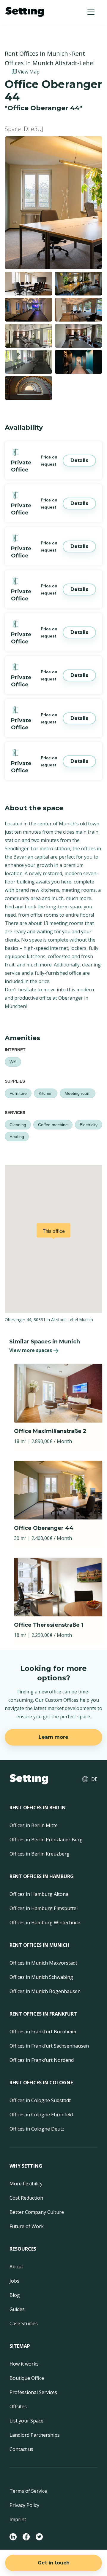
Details (79, 460)
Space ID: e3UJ (24, 129)
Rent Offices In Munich (36, 53)
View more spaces (31, 1350)
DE (94, 1779)
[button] (91, 12)
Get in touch (54, 2563)
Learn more (53, 1737)
